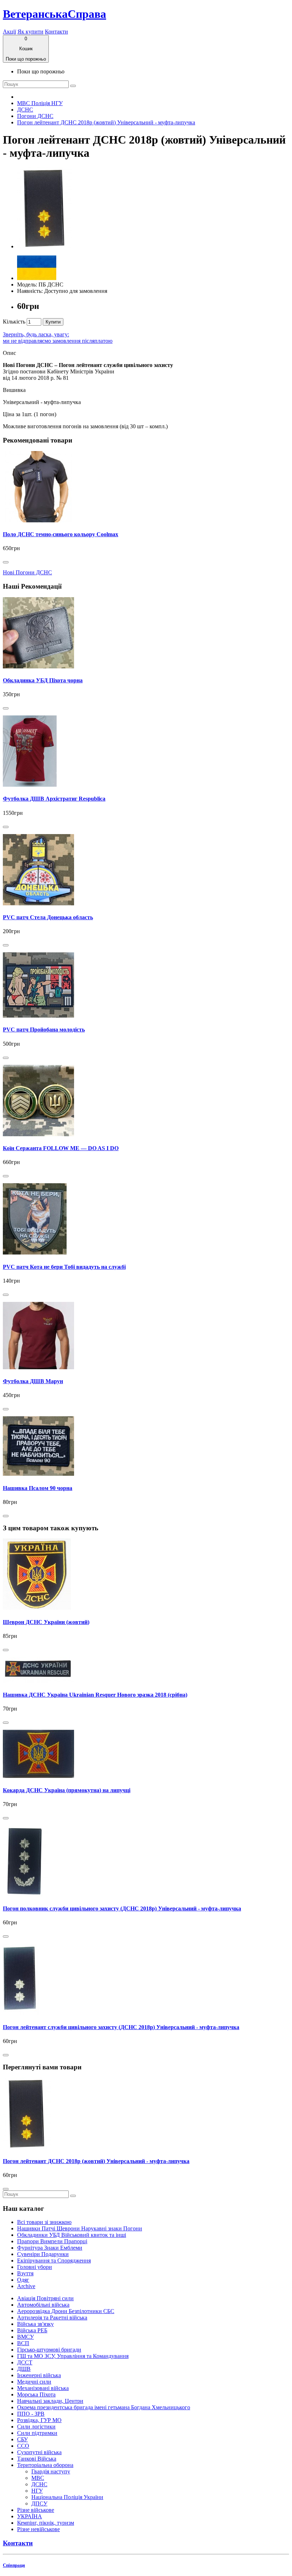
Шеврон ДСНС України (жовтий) (46, 1622)
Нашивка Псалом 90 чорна (38, 1488)
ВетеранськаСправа (54, 14)
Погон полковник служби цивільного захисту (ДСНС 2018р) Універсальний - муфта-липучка (122, 1908)
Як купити (30, 32)
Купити (53, 322)
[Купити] (6, 562)
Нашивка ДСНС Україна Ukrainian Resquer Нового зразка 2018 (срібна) (95, 1695)
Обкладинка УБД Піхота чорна (43, 680)
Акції (9, 32)
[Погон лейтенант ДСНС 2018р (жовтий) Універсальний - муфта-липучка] (44, 246)
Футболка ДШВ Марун (33, 1381)
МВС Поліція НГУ (40, 103)
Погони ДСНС (35, 116)
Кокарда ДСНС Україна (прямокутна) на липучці (67, 1790)
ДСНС (25, 110)
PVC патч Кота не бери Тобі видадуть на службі (64, 1267)
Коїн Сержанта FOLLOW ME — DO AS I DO (61, 1148)
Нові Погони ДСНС (27, 572)
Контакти (56, 32)
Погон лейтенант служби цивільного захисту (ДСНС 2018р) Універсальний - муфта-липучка (121, 2027)
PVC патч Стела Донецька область (48, 917)
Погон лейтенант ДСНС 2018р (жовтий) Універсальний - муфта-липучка (106, 122)
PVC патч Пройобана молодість (44, 1030)
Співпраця (14, 2565)
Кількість (14, 322)
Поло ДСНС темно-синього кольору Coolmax (61, 534)
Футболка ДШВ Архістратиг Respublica (54, 799)
